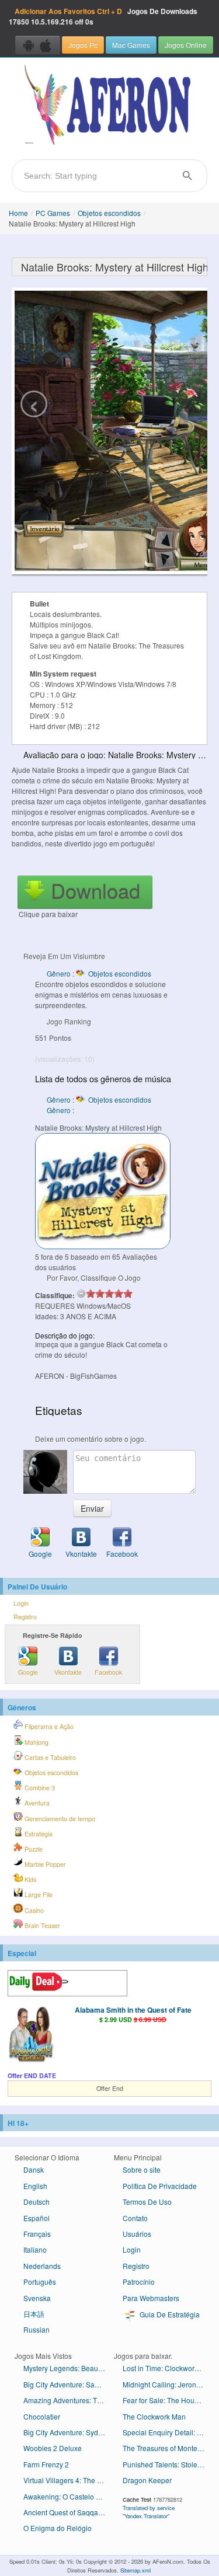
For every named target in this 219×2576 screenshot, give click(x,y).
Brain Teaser (41, 1925)
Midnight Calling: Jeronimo (165, 2384)
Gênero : (61, 1110)
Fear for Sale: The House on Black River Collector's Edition (168, 2400)
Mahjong (36, 1742)
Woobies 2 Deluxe (53, 2448)
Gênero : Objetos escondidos (99, 973)
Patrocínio (139, 2282)
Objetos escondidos (109, 213)
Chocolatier (42, 2416)
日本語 (34, 2314)
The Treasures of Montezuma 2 (168, 2448)
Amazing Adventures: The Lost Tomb (69, 2400)
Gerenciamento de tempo (59, 1819)
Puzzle (33, 1849)
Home (18, 213)
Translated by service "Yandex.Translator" (149, 2512)
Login (21, 1603)
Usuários (137, 2234)
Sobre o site (142, 2169)
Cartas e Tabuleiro (49, 1757)
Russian (36, 2329)
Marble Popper (44, 1864)
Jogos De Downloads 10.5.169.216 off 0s (103, 16)
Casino (33, 1910)
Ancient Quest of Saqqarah (66, 2512)
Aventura (36, 1803)
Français (37, 2234)
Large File (38, 1894)
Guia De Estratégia (169, 2314)
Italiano (35, 2249)
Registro (25, 1617)
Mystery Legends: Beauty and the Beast (69, 2368)
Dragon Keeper (147, 2480)
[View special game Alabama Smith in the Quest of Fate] (31, 2035)
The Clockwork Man (154, 2416)
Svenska (37, 2298)
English (35, 2186)
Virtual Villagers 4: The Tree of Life (69, 2480)
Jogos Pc (83, 45)
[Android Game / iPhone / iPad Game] (38, 45)
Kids (29, 1879)
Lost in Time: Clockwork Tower (168, 2368)
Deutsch (36, 2202)
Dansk (34, 2169)
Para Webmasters (151, 2298)
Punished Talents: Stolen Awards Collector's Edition (168, 2464)
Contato (135, 2218)
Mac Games (131, 45)
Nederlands (42, 2266)
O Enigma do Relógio (58, 2528)
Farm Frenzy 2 (46, 2464)
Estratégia (38, 1834)
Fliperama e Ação (48, 1726)
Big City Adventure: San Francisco (69, 2384)
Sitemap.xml (135, 2570)
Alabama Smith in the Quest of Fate (133, 2010)
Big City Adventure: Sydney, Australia (69, 2432)
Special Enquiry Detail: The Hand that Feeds (168, 2432)
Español (36, 2218)
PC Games (53, 213)
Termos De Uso (147, 2202)
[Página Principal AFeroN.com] (109, 106)
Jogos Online (186, 45)
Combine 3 (39, 1788)
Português (40, 2282)
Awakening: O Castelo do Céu (69, 2496)
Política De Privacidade (160, 2186)
